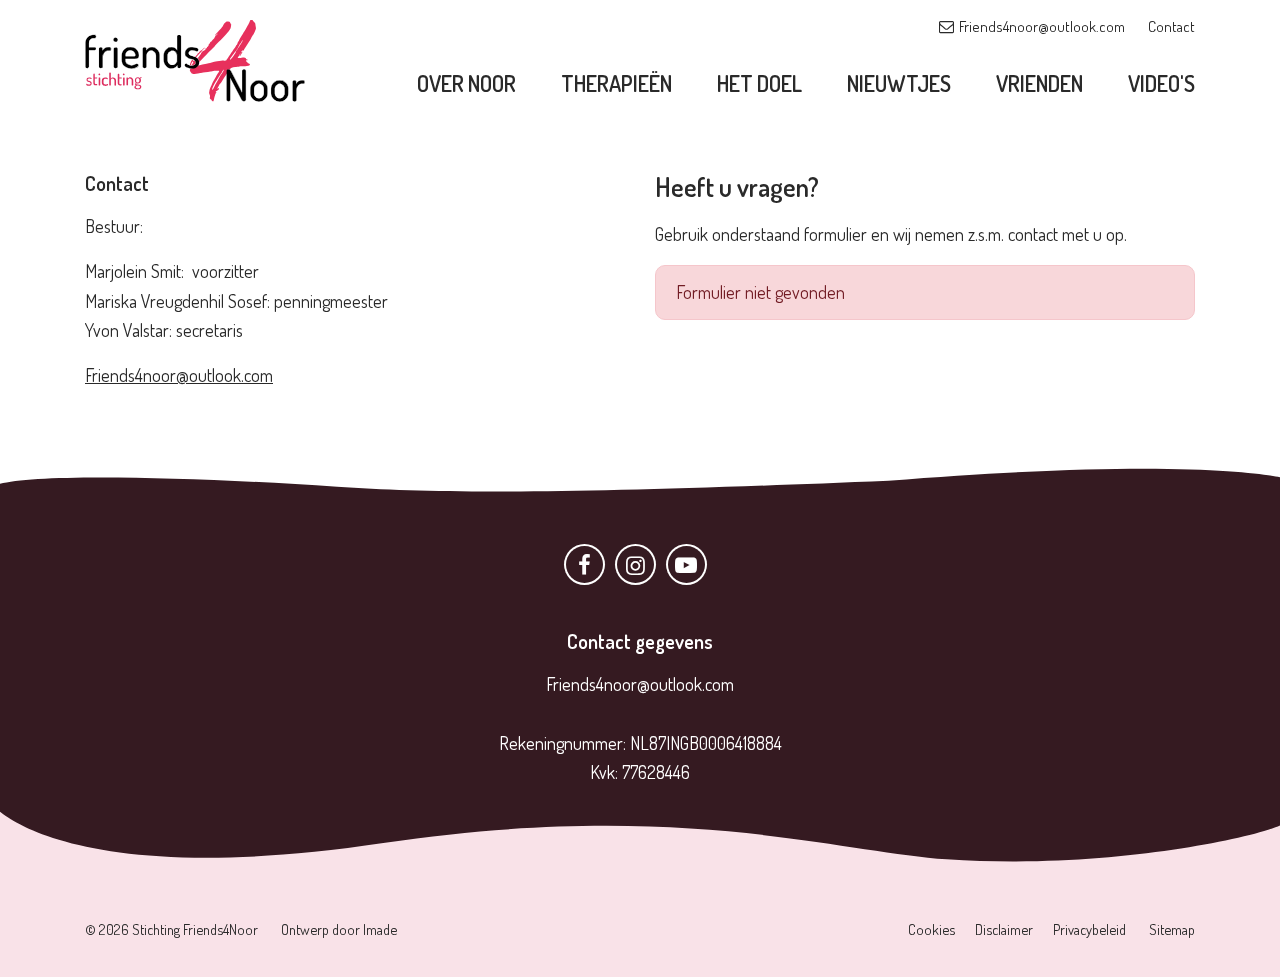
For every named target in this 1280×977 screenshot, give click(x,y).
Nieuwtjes (899, 83)
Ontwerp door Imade (339, 929)
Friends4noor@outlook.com (1042, 26)
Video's (1161, 83)
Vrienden (1039, 83)
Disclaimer (1004, 929)
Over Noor (466, 83)
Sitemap (1172, 929)
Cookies (931, 929)
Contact (1171, 26)
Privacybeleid (1089, 929)
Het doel (759, 83)
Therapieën (616, 83)
